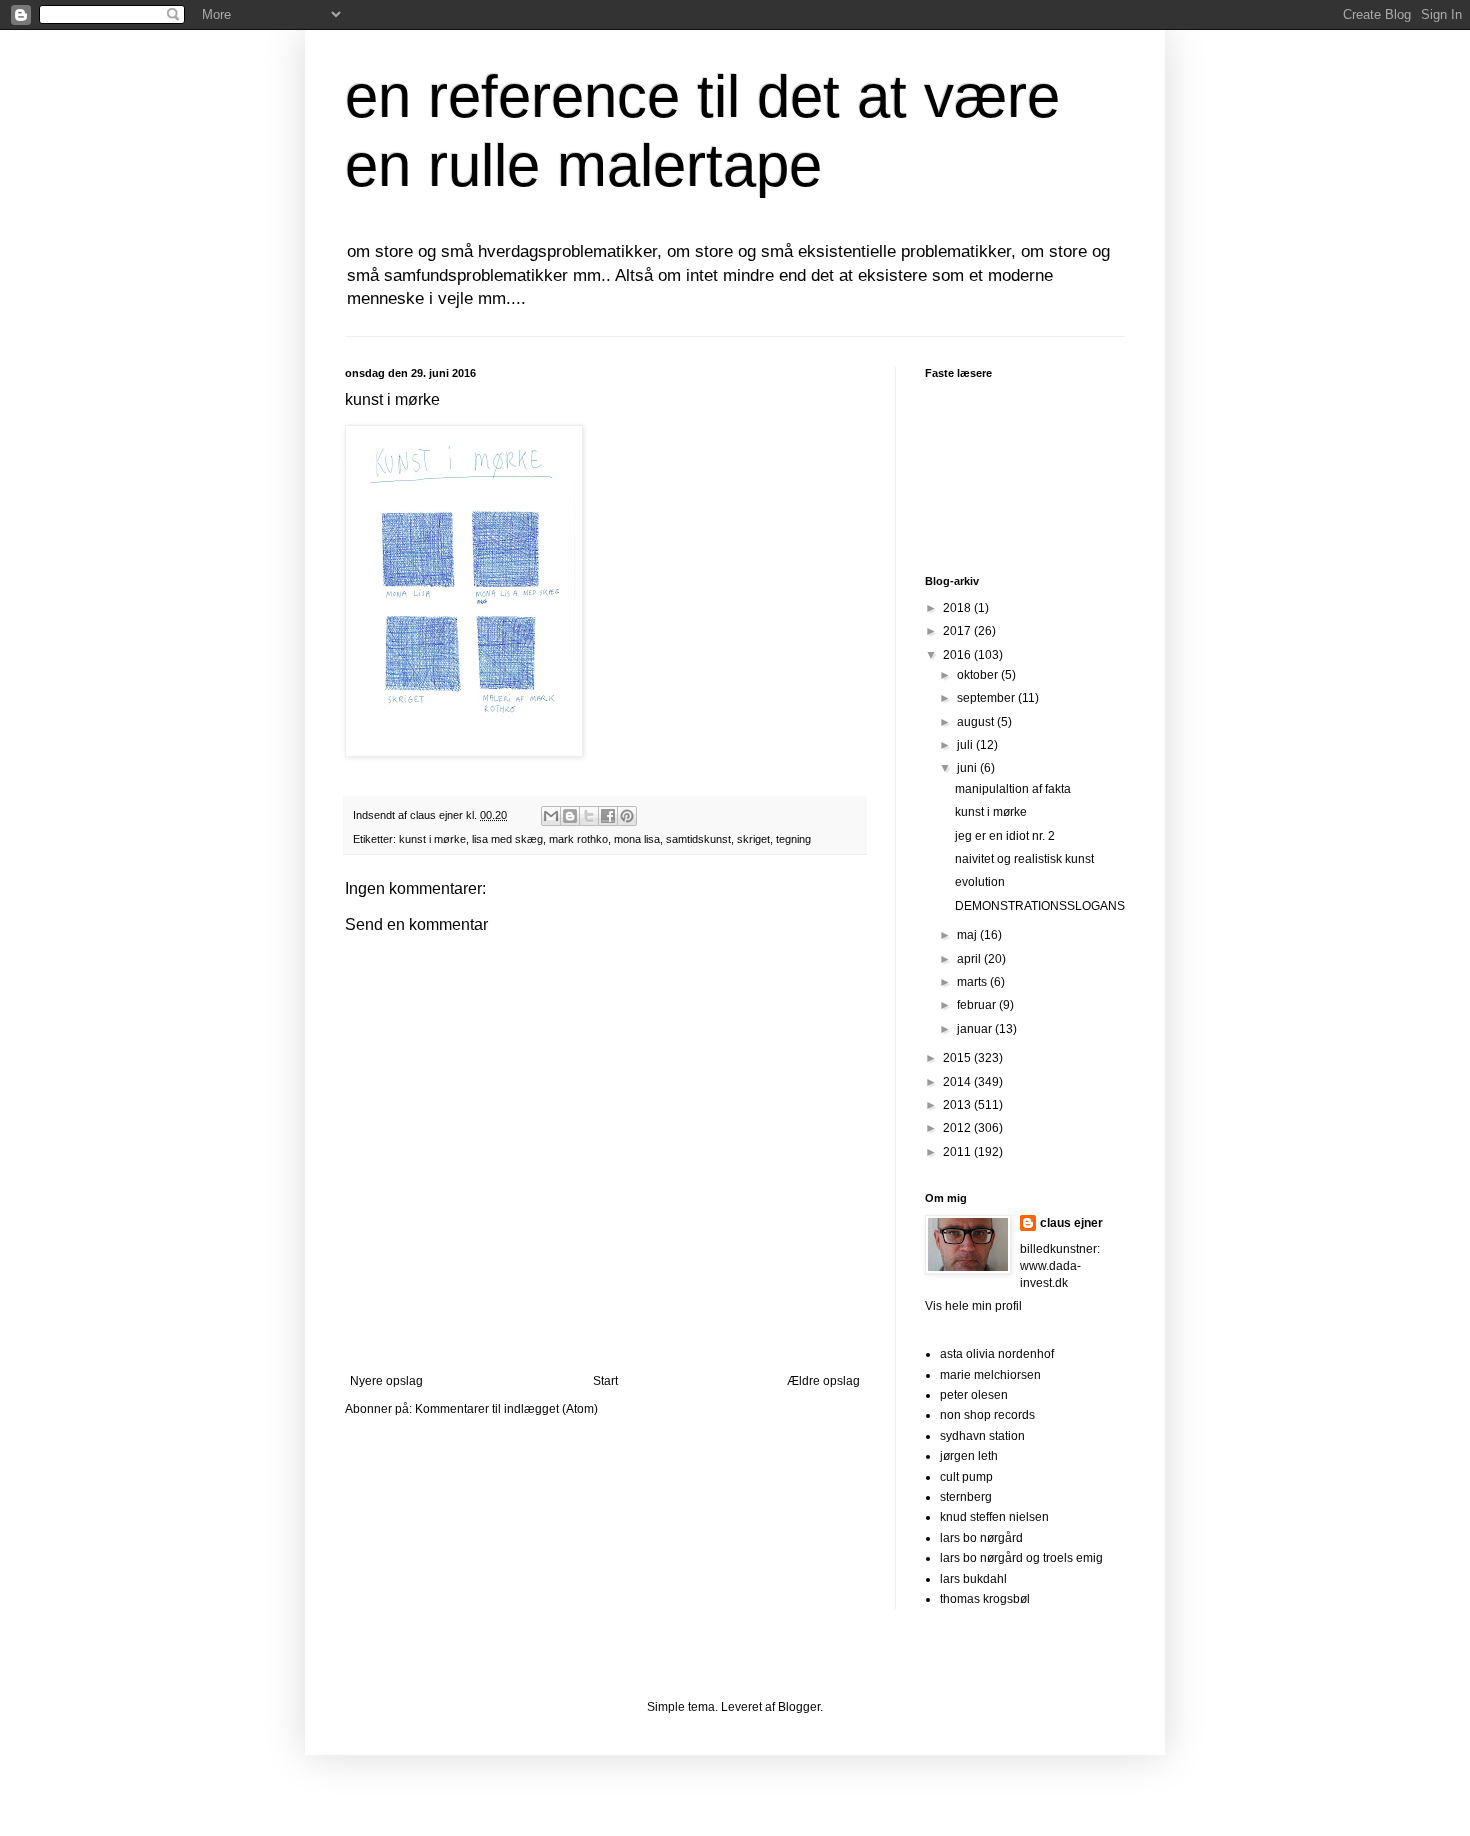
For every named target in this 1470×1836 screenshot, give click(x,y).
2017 (958, 631)
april (970, 959)
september (987, 698)
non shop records (987, 1415)
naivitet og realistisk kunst (1024, 859)
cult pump (966, 1477)
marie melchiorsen (990, 1375)
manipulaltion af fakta (1013, 789)
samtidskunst (698, 839)
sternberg (966, 1497)
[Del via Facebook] (608, 816)
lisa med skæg (507, 839)
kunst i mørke (432, 839)
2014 (958, 1082)
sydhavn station (982, 1436)
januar (976, 1029)
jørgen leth (969, 1456)
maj (968, 935)
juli (966, 745)
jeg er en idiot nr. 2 (1005, 836)
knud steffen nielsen (994, 1517)
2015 (958, 1058)
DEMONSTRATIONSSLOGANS (1040, 906)
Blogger (799, 1707)
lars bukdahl (973, 1579)
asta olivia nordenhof (997, 1354)
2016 (958, 655)
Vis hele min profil (973, 1306)
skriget (753, 839)
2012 (958, 1128)
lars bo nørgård (981, 1538)
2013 (958, 1105)
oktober (979, 675)
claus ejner (1071, 1223)
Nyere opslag (386, 1381)
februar (978, 1005)
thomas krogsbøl (985, 1599)
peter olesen (974, 1395)
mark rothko (578, 839)
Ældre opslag (823, 1381)
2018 (958, 608)
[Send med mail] (551, 816)
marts (973, 982)
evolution (980, 882)
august (977, 722)
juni (968, 768)
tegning (793, 839)
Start (605, 1381)
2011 (958, 1152)
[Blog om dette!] (570, 816)
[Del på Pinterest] (627, 816)
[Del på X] (589, 816)
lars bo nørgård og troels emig (1021, 1558)
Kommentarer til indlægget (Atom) (506, 1409)
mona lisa (637, 839)
